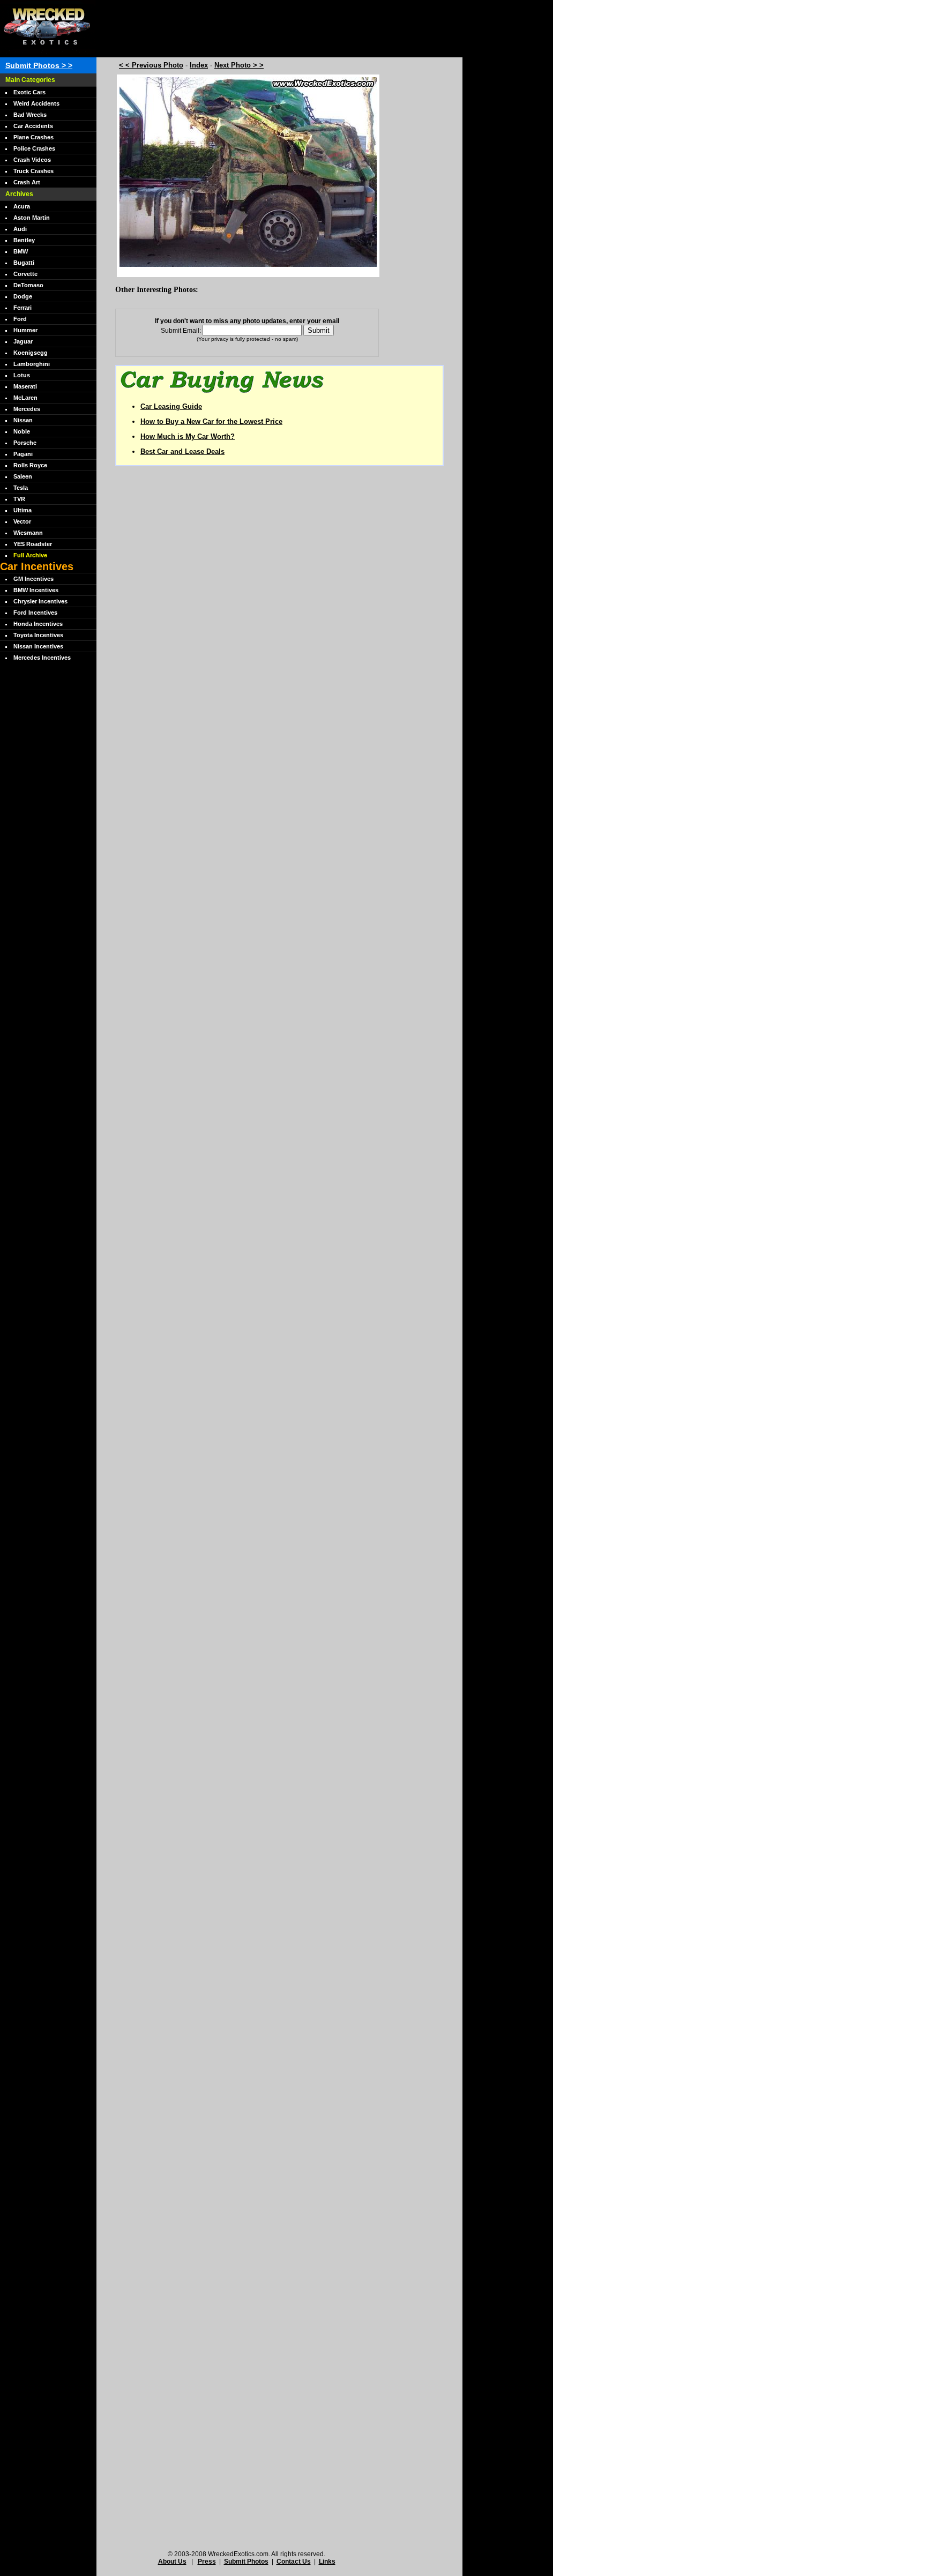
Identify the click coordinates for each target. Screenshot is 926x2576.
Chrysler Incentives (40, 601)
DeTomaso (28, 285)
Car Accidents (33, 126)
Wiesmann (28, 533)
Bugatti (24, 263)
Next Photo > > (239, 65)
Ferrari (23, 308)
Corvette (25, 274)
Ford (20, 319)
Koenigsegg (31, 353)
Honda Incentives (38, 624)
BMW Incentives (36, 590)
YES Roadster (33, 544)
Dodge (23, 296)
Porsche (25, 443)
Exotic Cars (29, 92)
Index (199, 65)
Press (207, 2562)
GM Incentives (33, 579)
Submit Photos (246, 2562)
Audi (20, 229)
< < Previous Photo (151, 65)
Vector (22, 521)
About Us (172, 2562)
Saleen (23, 476)
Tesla (21, 488)
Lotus (22, 375)
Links (327, 2562)
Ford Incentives (35, 613)
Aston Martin (32, 218)
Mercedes (27, 409)
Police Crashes (34, 148)
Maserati (25, 386)
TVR (19, 499)
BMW (21, 251)
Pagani (23, 454)
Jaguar (23, 341)
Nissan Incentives (38, 646)
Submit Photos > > (39, 65)
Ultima (23, 510)
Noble (22, 431)
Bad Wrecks (30, 115)
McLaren (25, 398)
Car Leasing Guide (171, 406)
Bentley (24, 240)
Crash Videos (32, 160)
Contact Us (294, 2562)
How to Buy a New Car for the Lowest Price (211, 421)
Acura (22, 206)
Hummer (25, 330)
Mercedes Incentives (42, 658)
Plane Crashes (33, 137)
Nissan (23, 420)
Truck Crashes (33, 171)
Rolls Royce (30, 465)
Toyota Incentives (38, 635)
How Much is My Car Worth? (188, 436)
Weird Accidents (36, 103)
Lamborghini (32, 364)
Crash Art (27, 182)
